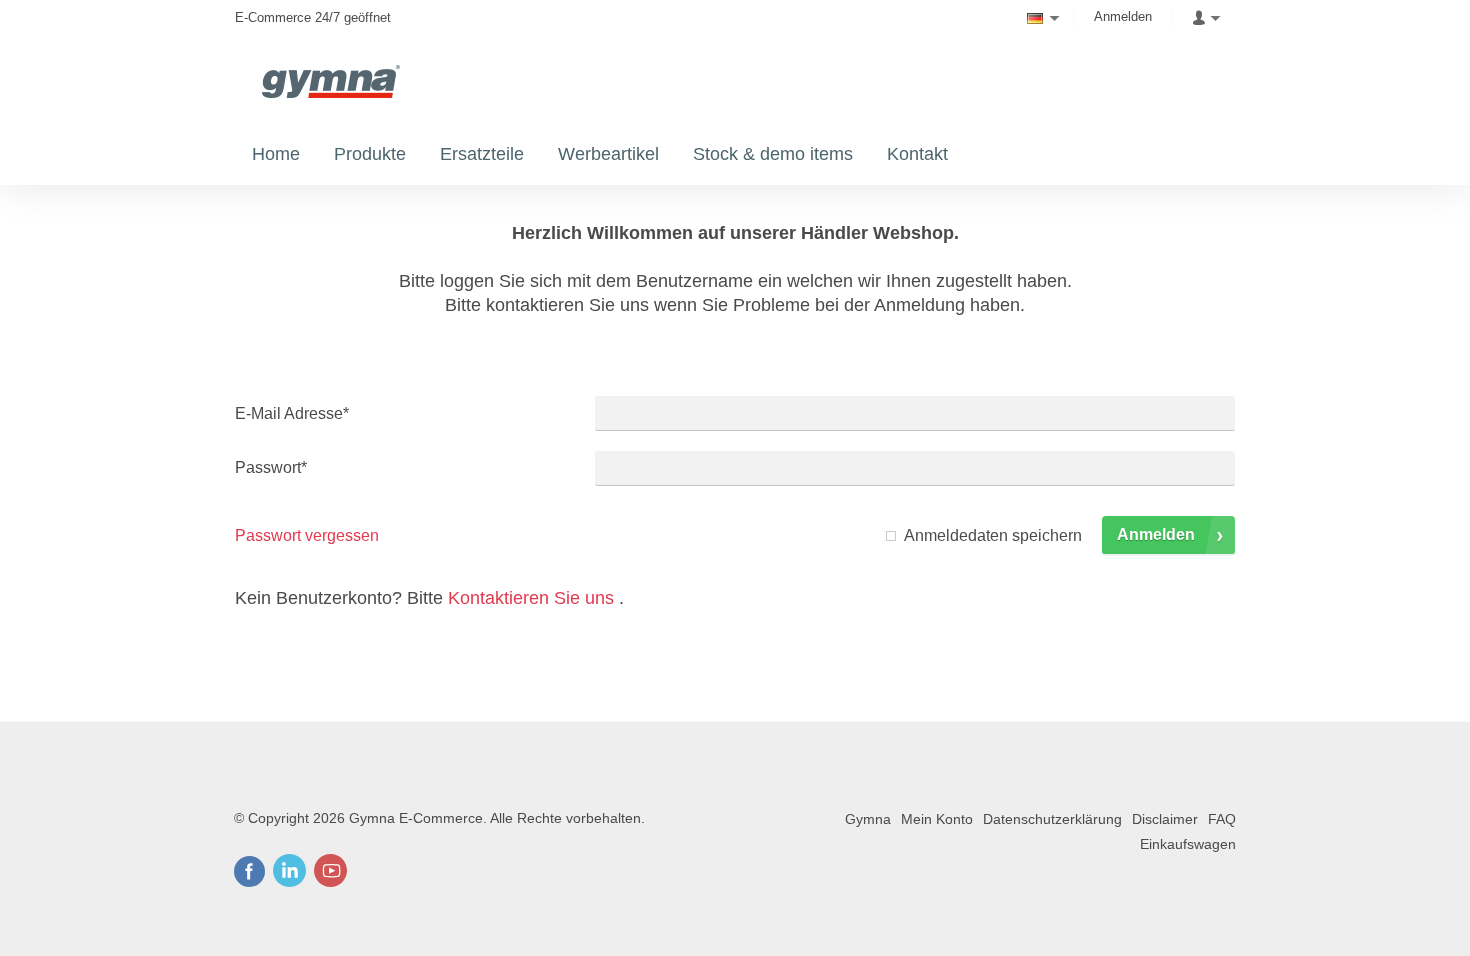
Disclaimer (1165, 819)
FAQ (1222, 819)
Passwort (271, 467)
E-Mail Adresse (292, 413)
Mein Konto (937, 819)
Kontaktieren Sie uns (531, 598)
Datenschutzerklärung (1052, 819)
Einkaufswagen (1188, 844)
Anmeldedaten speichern (993, 535)
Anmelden (1123, 16)
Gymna (868, 819)
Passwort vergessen (307, 535)
